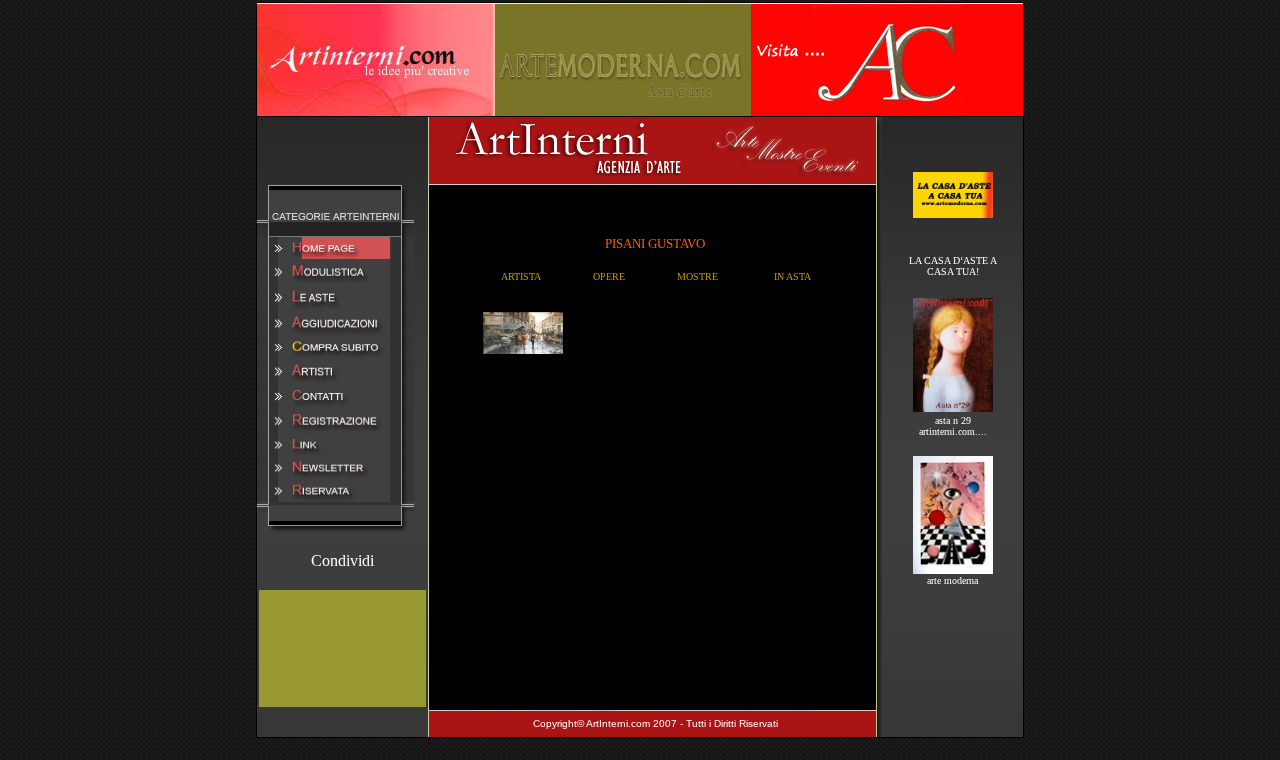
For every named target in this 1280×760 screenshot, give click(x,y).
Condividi (342, 560)
